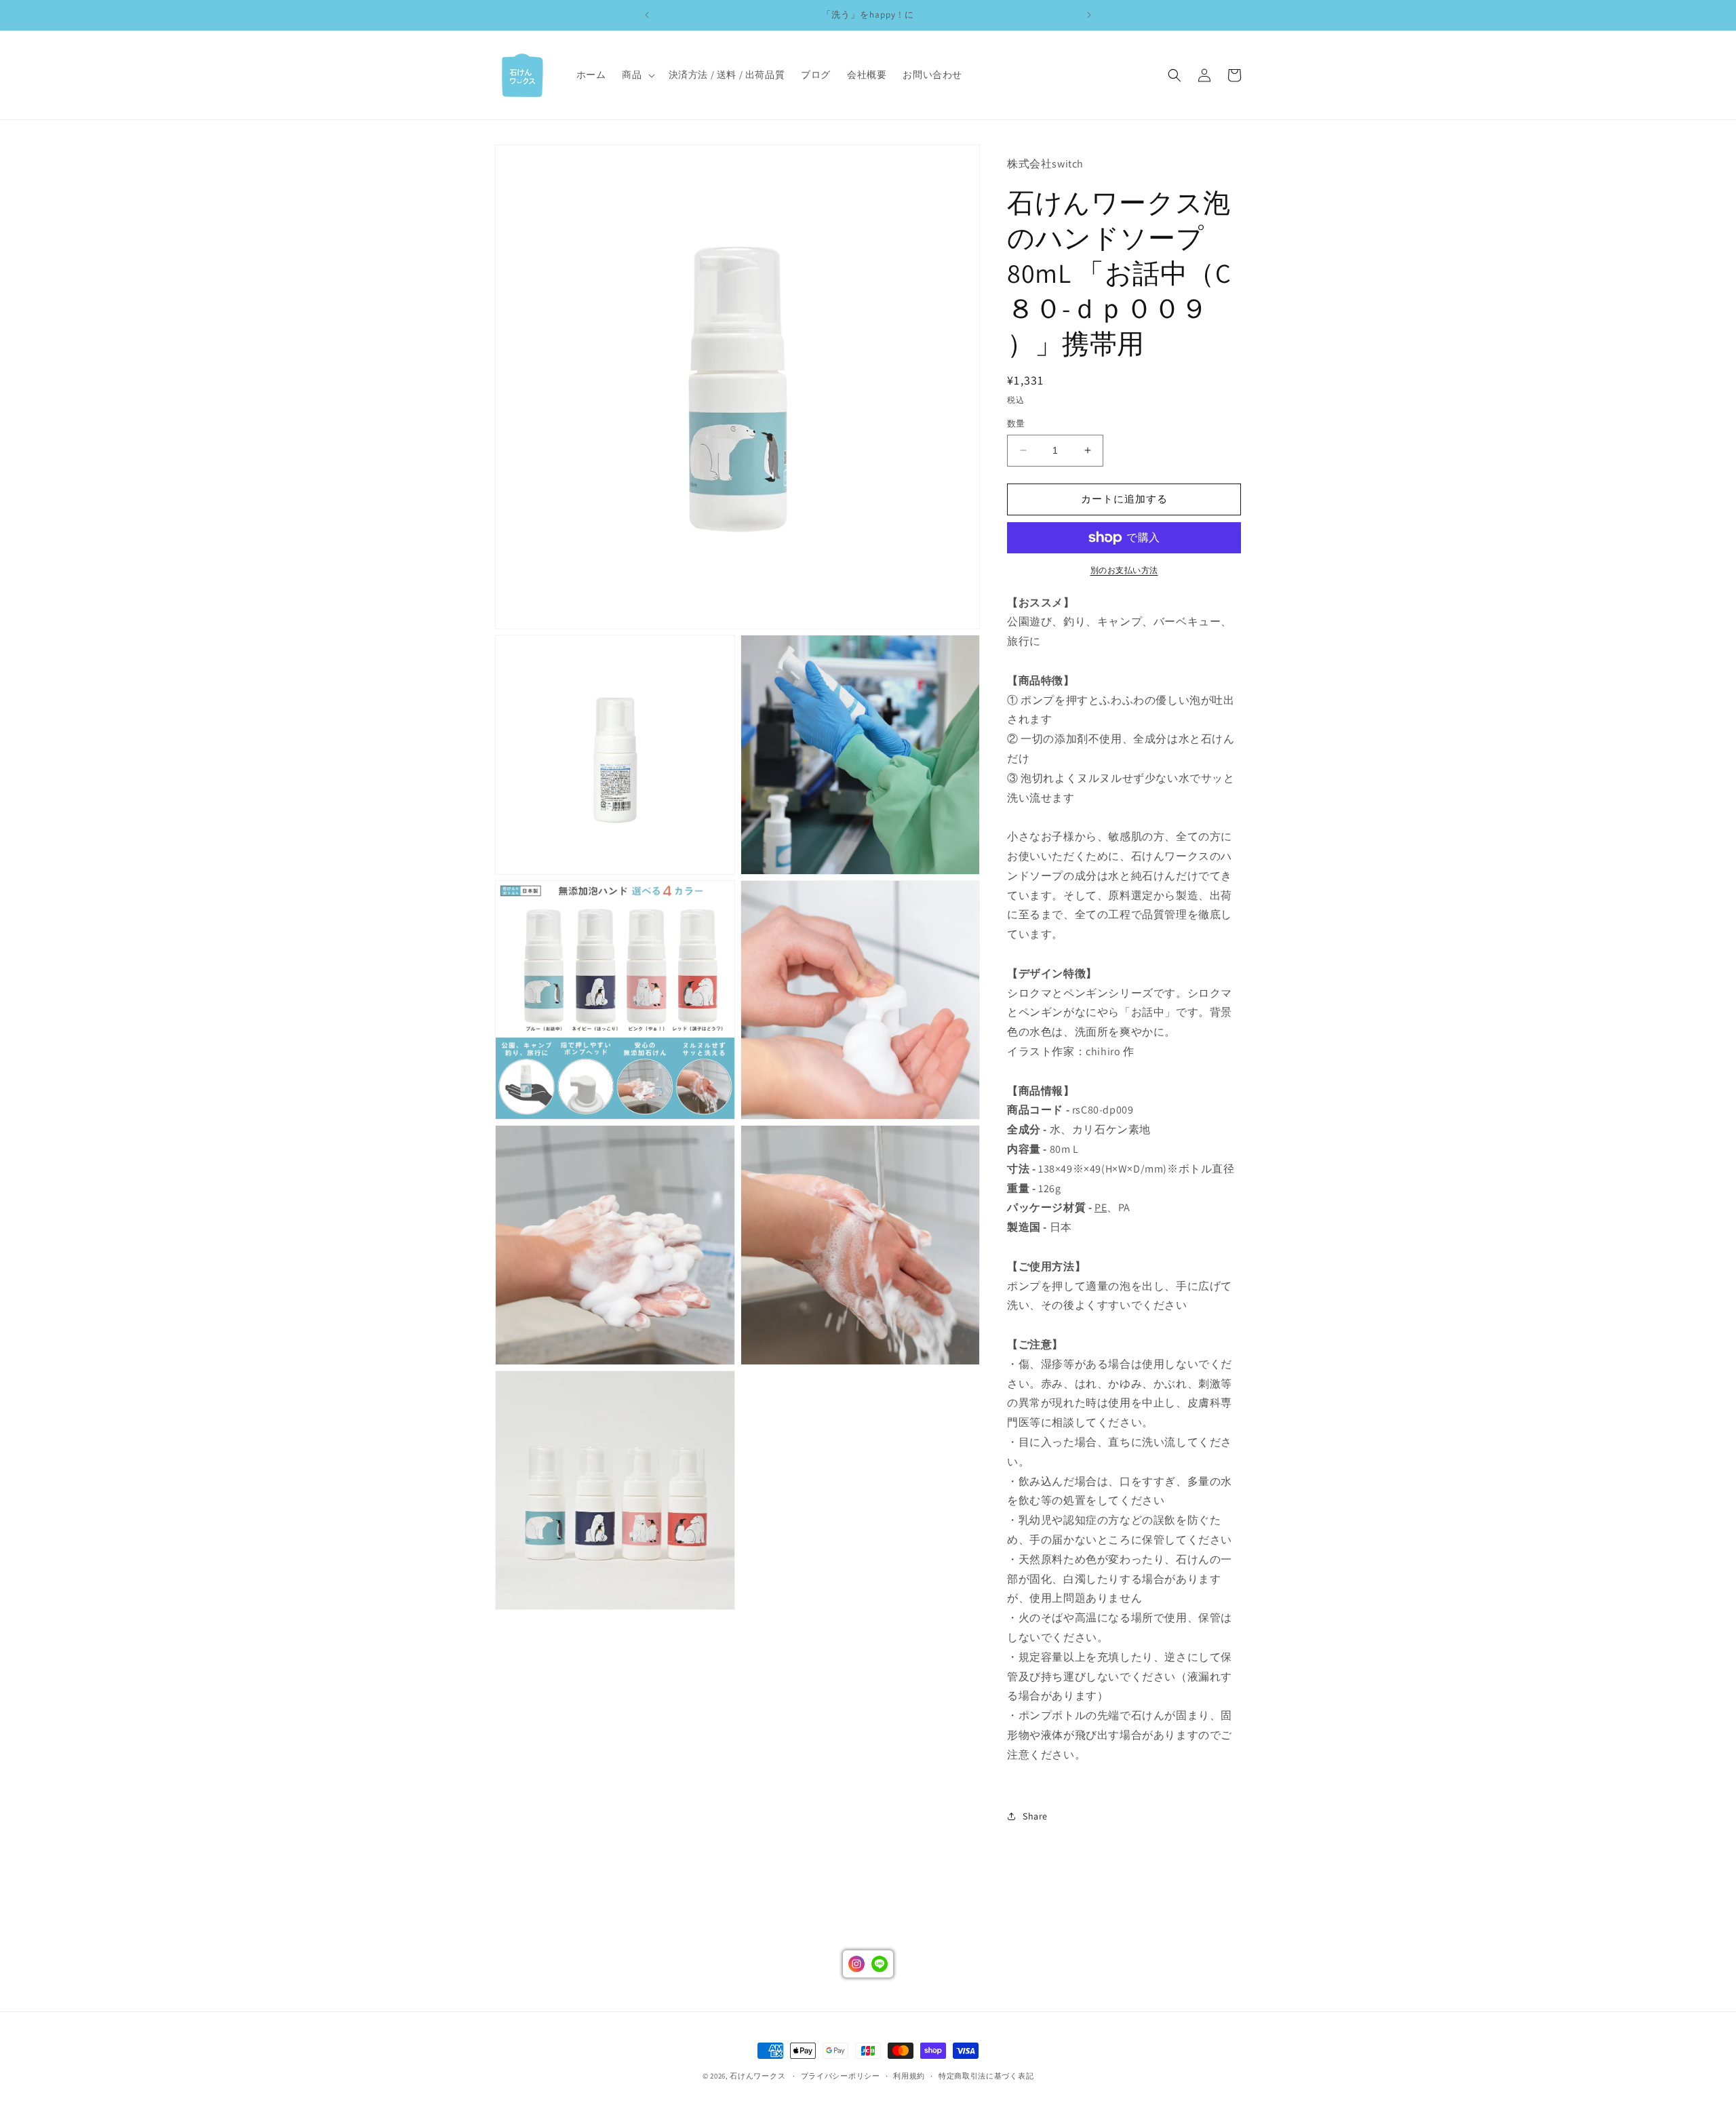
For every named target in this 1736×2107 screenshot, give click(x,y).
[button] (637, 75)
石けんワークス (757, 2076)
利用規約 (909, 2075)
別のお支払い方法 (1124, 570)
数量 (1016, 424)
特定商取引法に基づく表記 (986, 2075)
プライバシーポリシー (841, 2075)
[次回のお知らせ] (1089, 15)
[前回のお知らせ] (647, 15)
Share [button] (1035, 1816)
